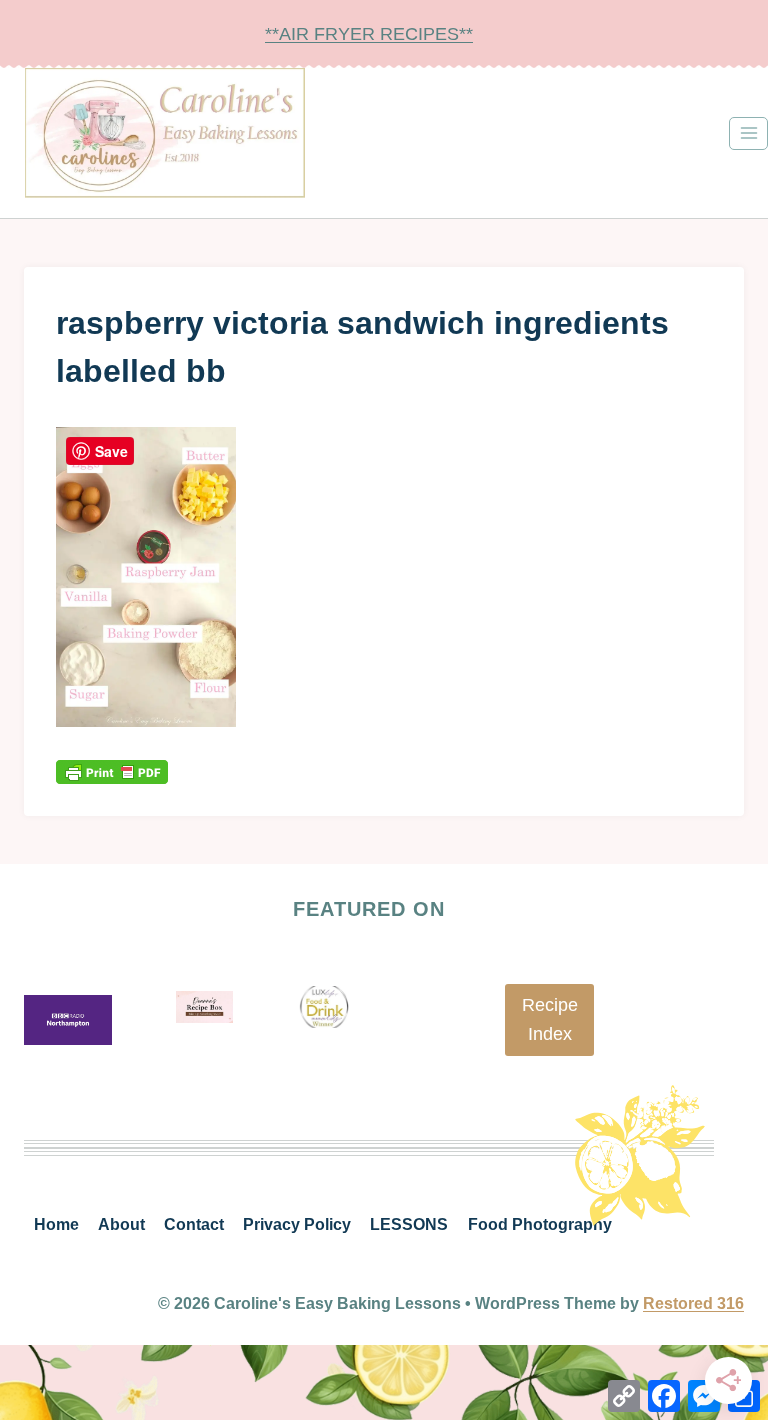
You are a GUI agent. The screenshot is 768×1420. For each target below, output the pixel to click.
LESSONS (409, 1224)
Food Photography (540, 1224)
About (121, 1224)
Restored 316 (693, 1303)
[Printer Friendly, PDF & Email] (112, 771)
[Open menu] (748, 133)
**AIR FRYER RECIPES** (369, 34)
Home (56, 1224)
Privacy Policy (297, 1224)
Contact (194, 1224)
